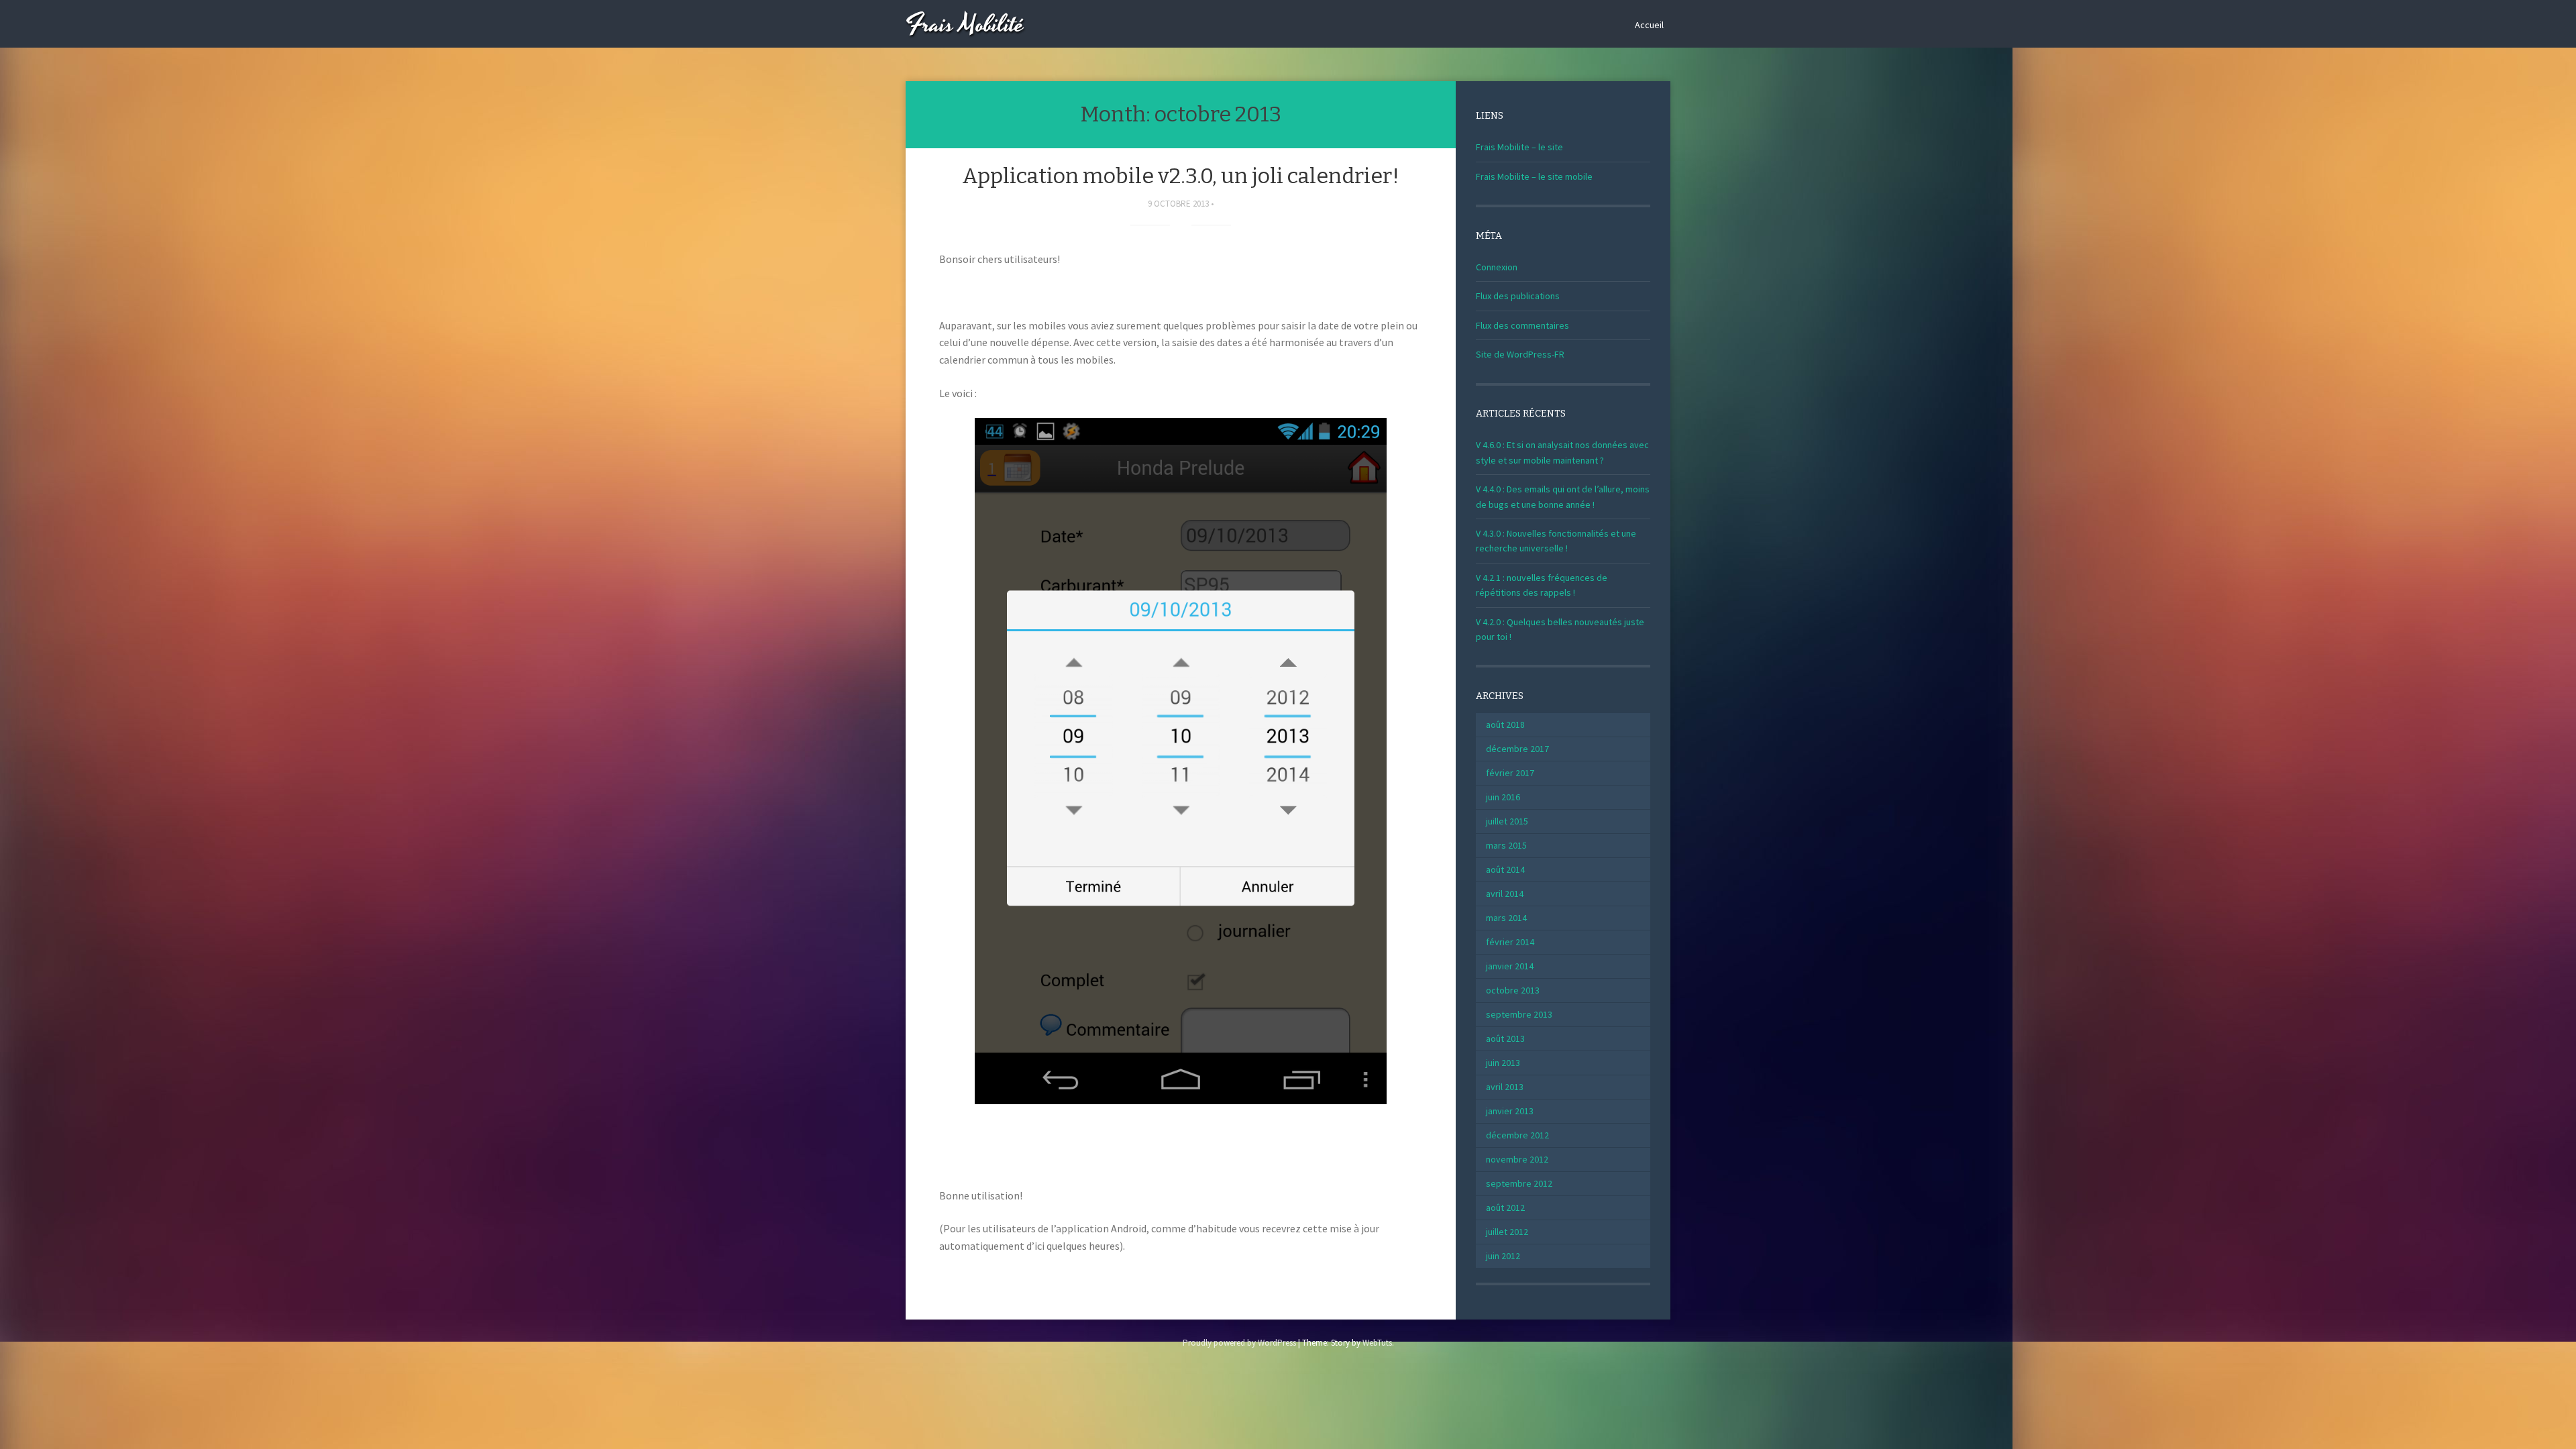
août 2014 (1505, 869)
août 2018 (1505, 724)
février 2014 (1510, 942)
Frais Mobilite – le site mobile (1534, 176)
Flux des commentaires (1522, 325)
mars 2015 (1506, 845)
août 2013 (1505, 1038)
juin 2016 (1503, 797)
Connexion (1497, 267)
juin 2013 (1503, 1063)
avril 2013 (1505, 1087)
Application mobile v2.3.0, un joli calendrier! (1181, 176)
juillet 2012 (1507, 1232)
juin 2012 (1503, 1256)
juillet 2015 (1507, 821)
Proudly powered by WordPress (1239, 1343)
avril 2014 (1505, 894)
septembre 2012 (1519, 1183)
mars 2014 (1506, 918)
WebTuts (1377, 1343)
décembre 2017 (1517, 749)
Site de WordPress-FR (1520, 354)
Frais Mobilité (965, 25)
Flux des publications (1518, 296)
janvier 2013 (1510, 1111)
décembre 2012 (1517, 1135)
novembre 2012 (1517, 1159)
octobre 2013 (1513, 990)
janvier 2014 (1510, 966)
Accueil (1649, 25)
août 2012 (1505, 1207)
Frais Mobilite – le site (1519, 147)
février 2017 (1510, 773)
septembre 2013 (1519, 1014)
